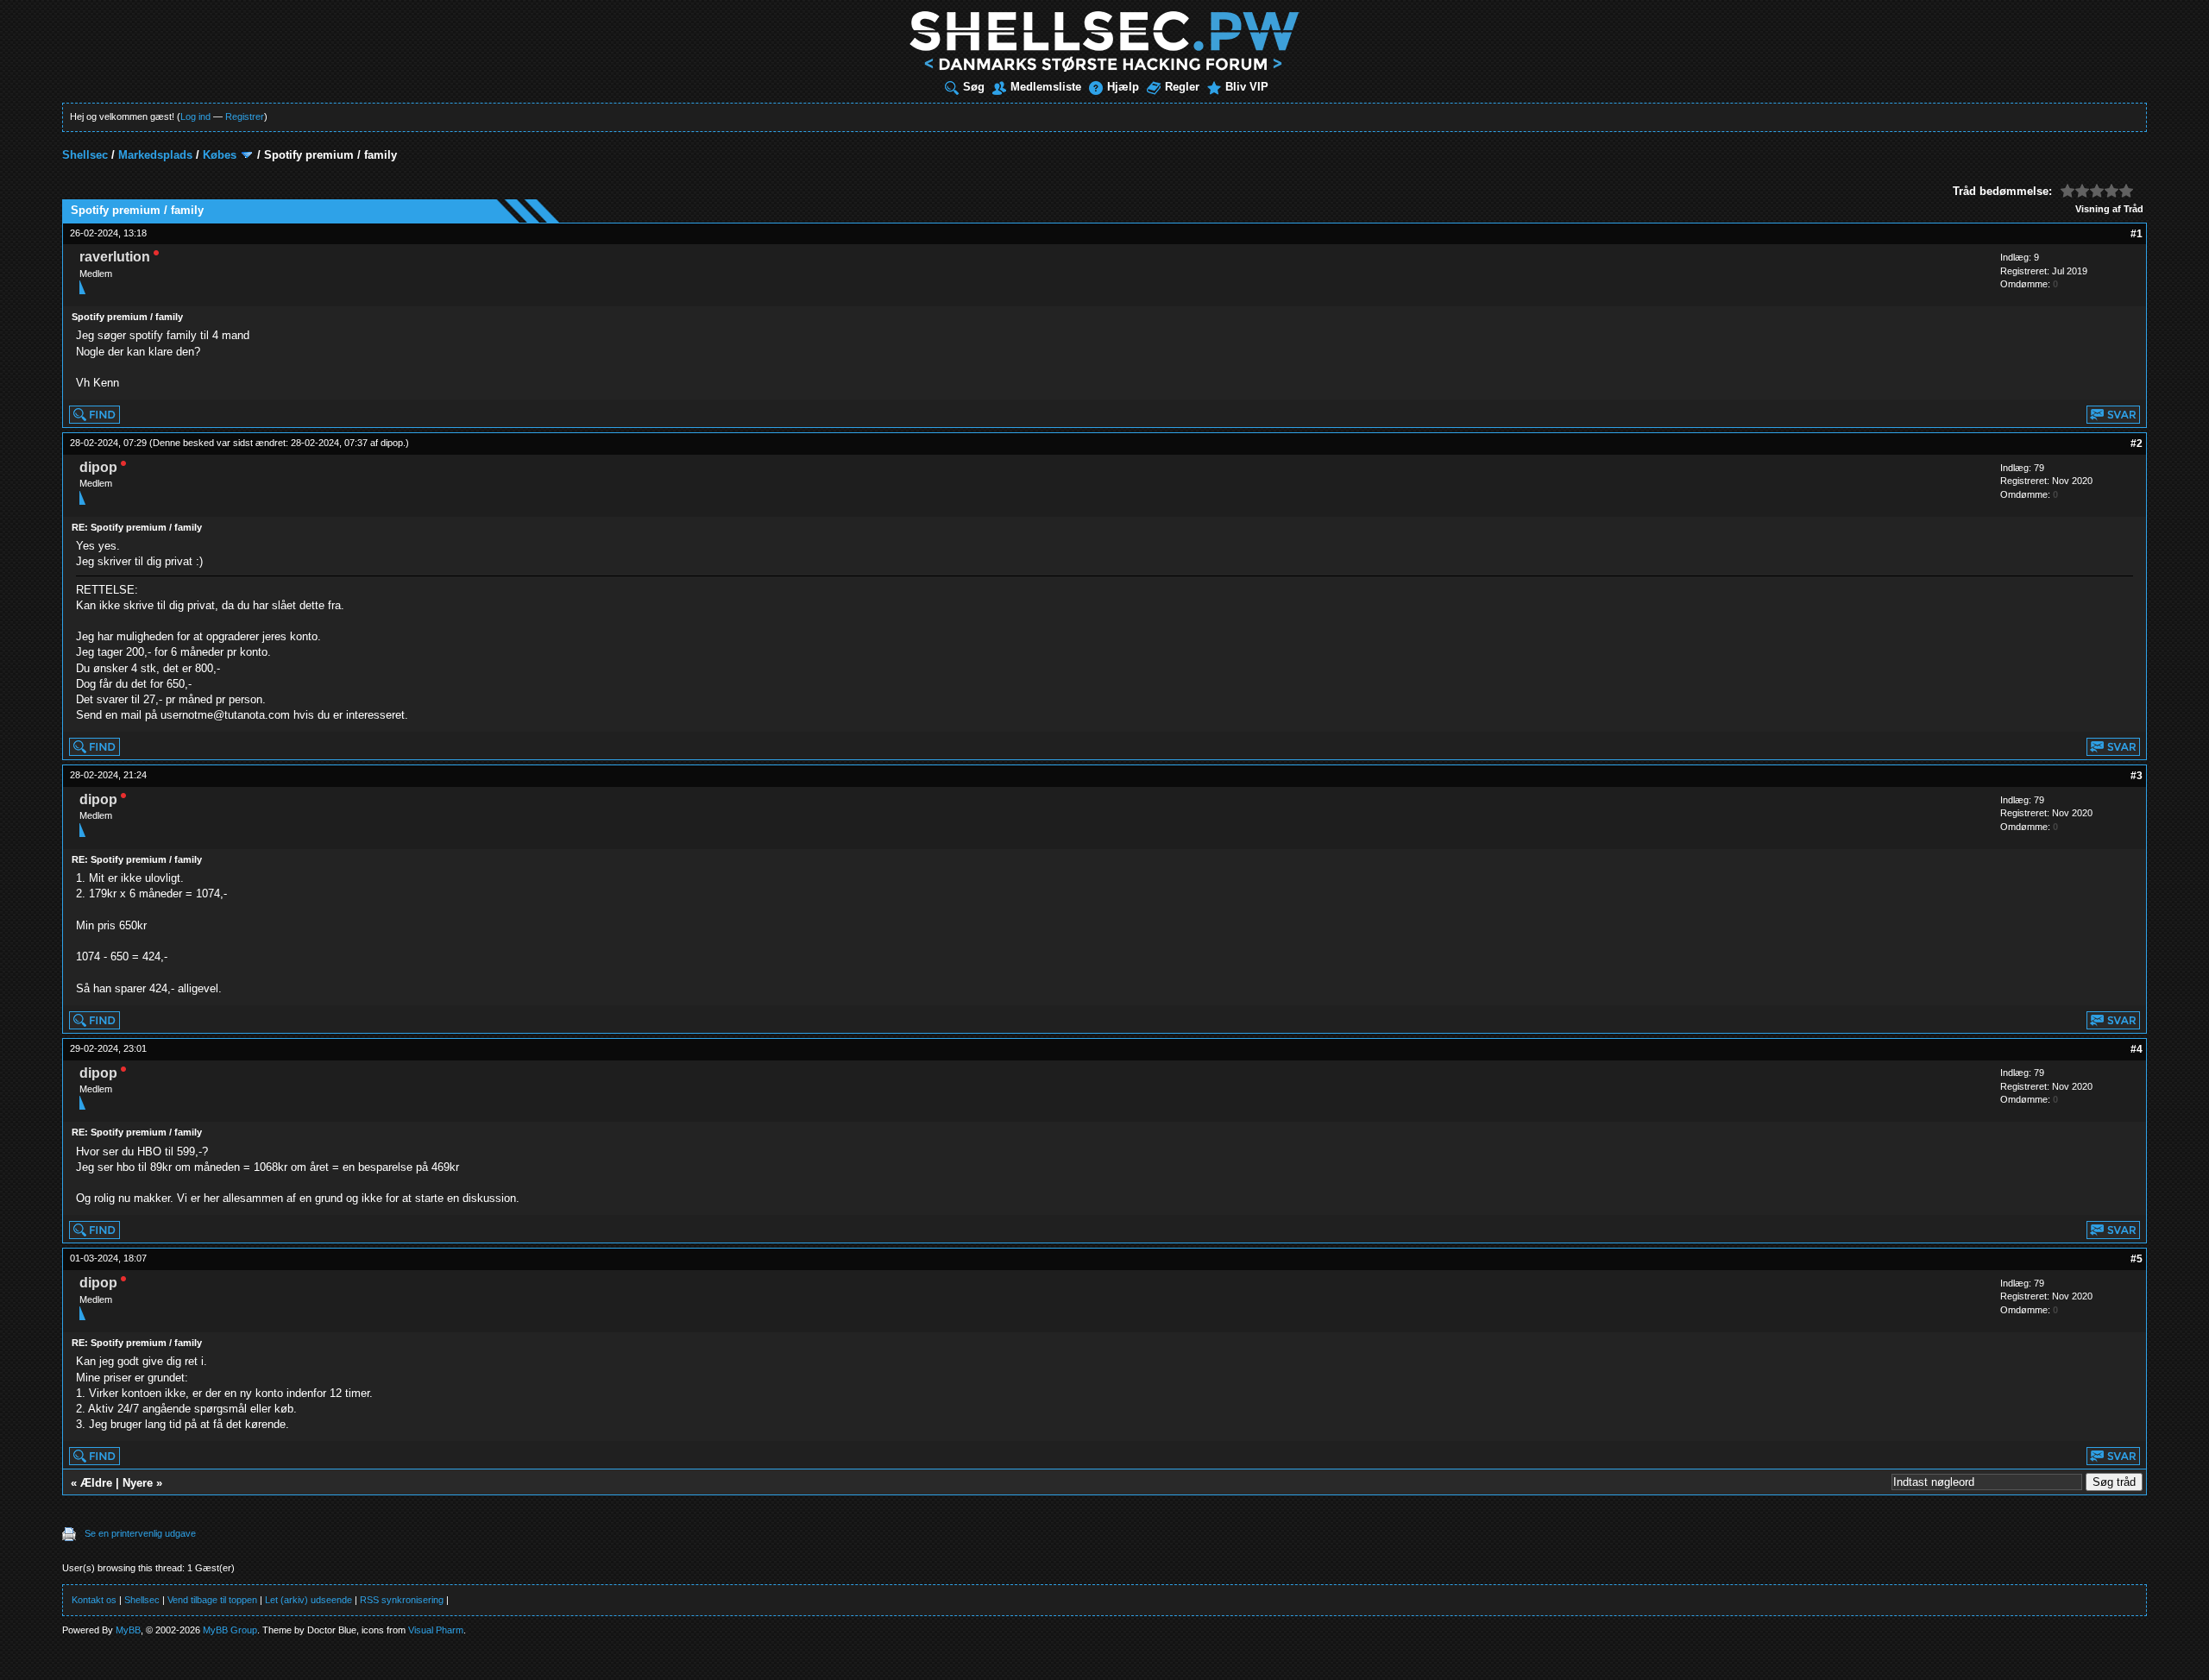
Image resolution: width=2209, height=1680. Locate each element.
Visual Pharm (436, 1630)
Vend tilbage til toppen (212, 1600)
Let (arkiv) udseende (308, 1600)
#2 (2137, 444)
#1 (2137, 234)
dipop (392, 443)
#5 (2137, 1259)
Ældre (96, 1483)
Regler (1182, 87)
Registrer (245, 116)
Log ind (195, 116)
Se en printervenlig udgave (140, 1533)
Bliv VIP (1247, 87)
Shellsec (85, 155)
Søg (974, 87)
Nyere (138, 1483)
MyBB (128, 1630)
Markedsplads (155, 155)
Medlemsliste (1046, 87)
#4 (2137, 1049)
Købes (220, 155)
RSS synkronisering (402, 1600)
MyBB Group (230, 1630)
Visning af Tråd (2109, 209)
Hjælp (1123, 87)
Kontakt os (94, 1600)
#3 (2137, 776)
